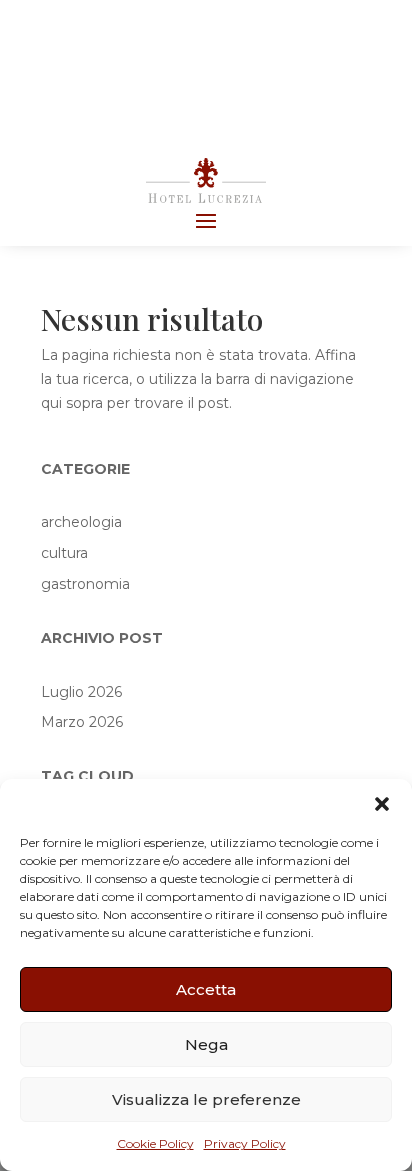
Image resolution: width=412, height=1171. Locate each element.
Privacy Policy (245, 1143)
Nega (206, 1044)
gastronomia (85, 584)
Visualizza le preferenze (206, 1099)
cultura (64, 553)
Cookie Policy (155, 1143)
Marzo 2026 (82, 722)
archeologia (81, 522)
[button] (382, 804)
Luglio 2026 (81, 692)
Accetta (206, 989)
